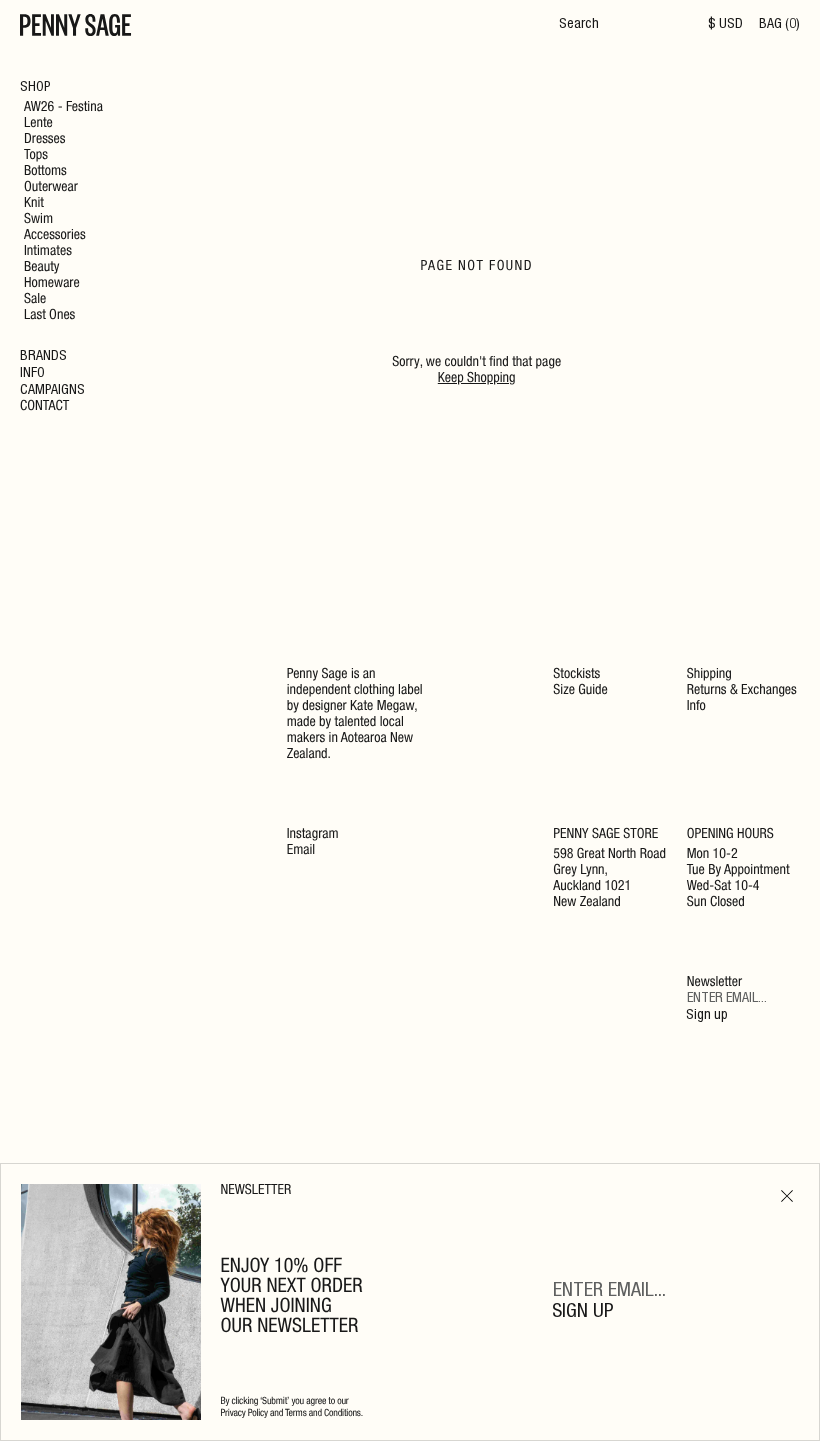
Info (32, 374)
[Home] (76, 28)
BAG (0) (779, 25)
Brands (43, 357)
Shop (35, 88)
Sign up (707, 1016)
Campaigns (52, 391)
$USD (725, 25)
